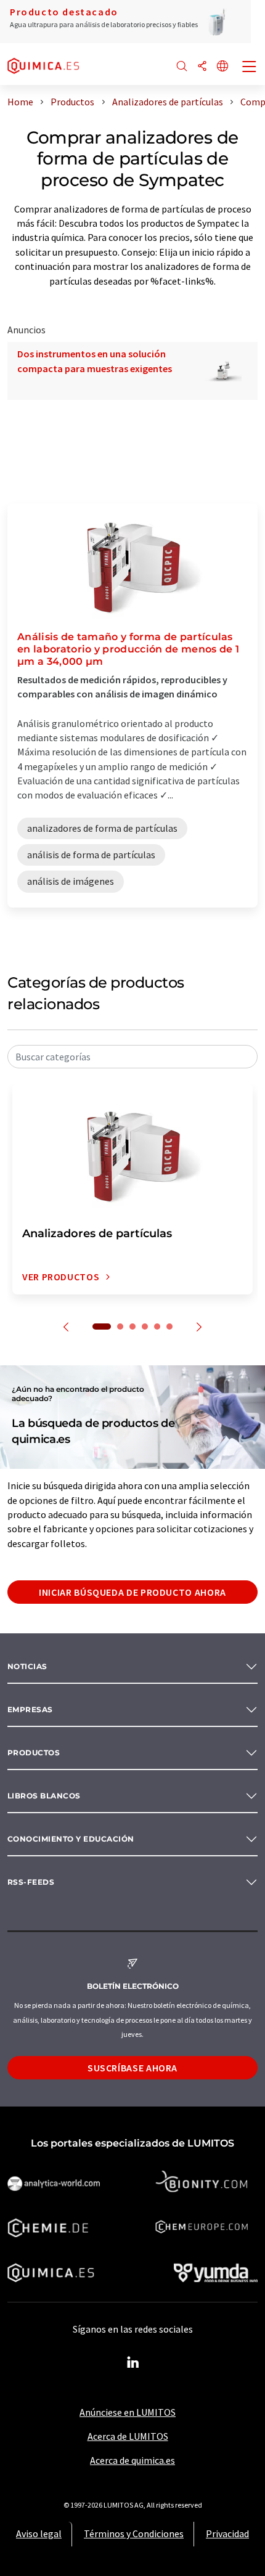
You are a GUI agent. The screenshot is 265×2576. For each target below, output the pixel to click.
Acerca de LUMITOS (128, 2436)
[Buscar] (182, 67)
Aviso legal (39, 2533)
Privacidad (227, 2533)
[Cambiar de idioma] (222, 67)
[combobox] (132, 1057)
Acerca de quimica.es (132, 2460)
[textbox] (132, 1057)
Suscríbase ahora (132, 2068)
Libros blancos (44, 1796)
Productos (34, 1753)
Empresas (30, 1709)
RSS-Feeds (31, 1882)
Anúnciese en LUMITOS (128, 2412)
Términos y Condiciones (134, 2533)
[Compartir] (202, 67)
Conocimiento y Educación (71, 1839)
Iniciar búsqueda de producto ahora (132, 1592)
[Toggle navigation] (250, 68)
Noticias (27, 1666)
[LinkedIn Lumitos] (132, 2363)
